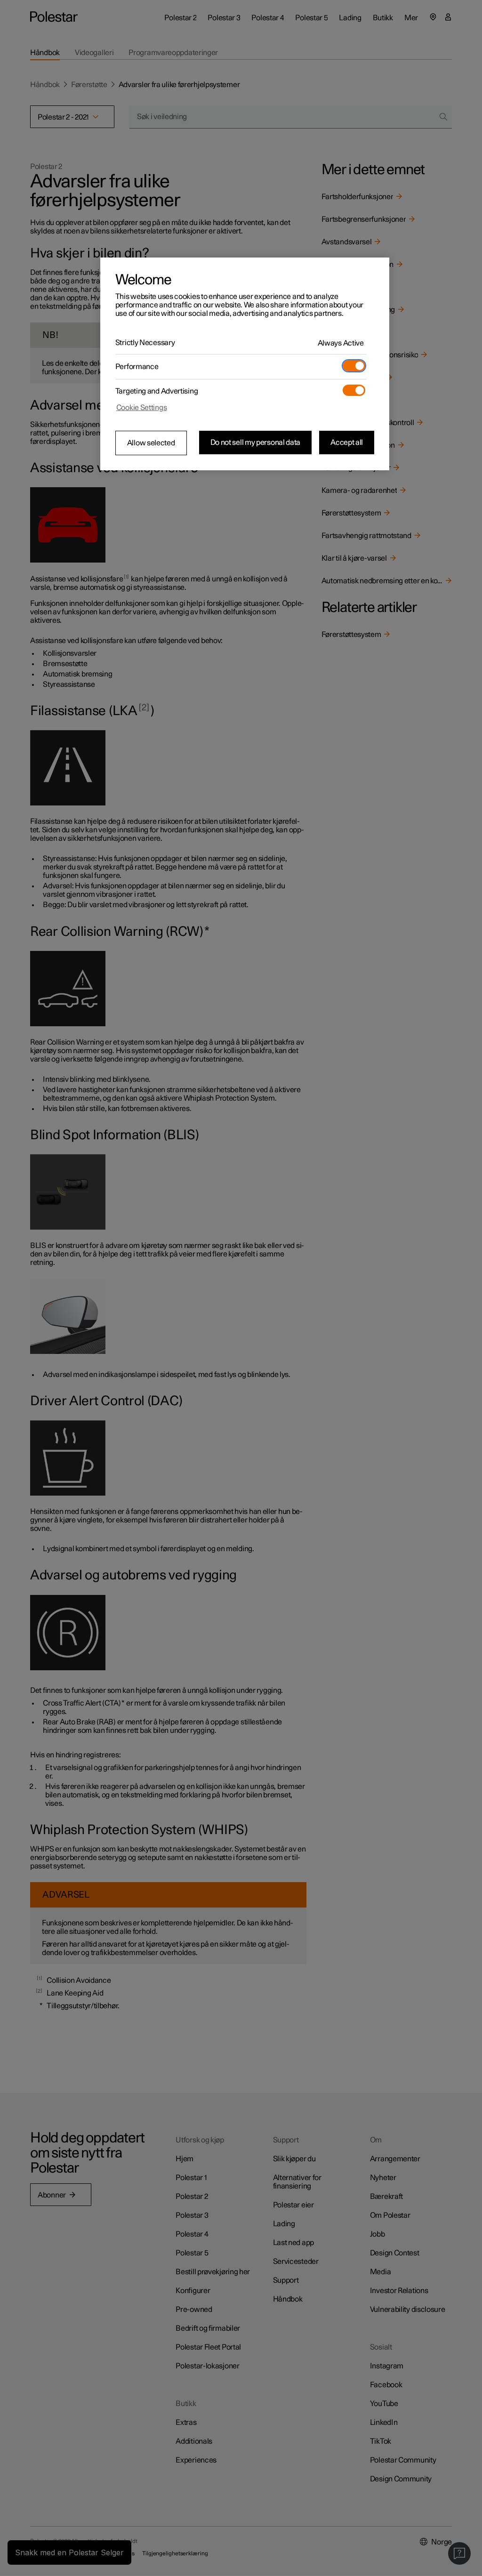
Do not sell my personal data (256, 443)
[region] (245, 364)
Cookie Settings (142, 408)
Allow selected (151, 443)
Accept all (347, 443)
